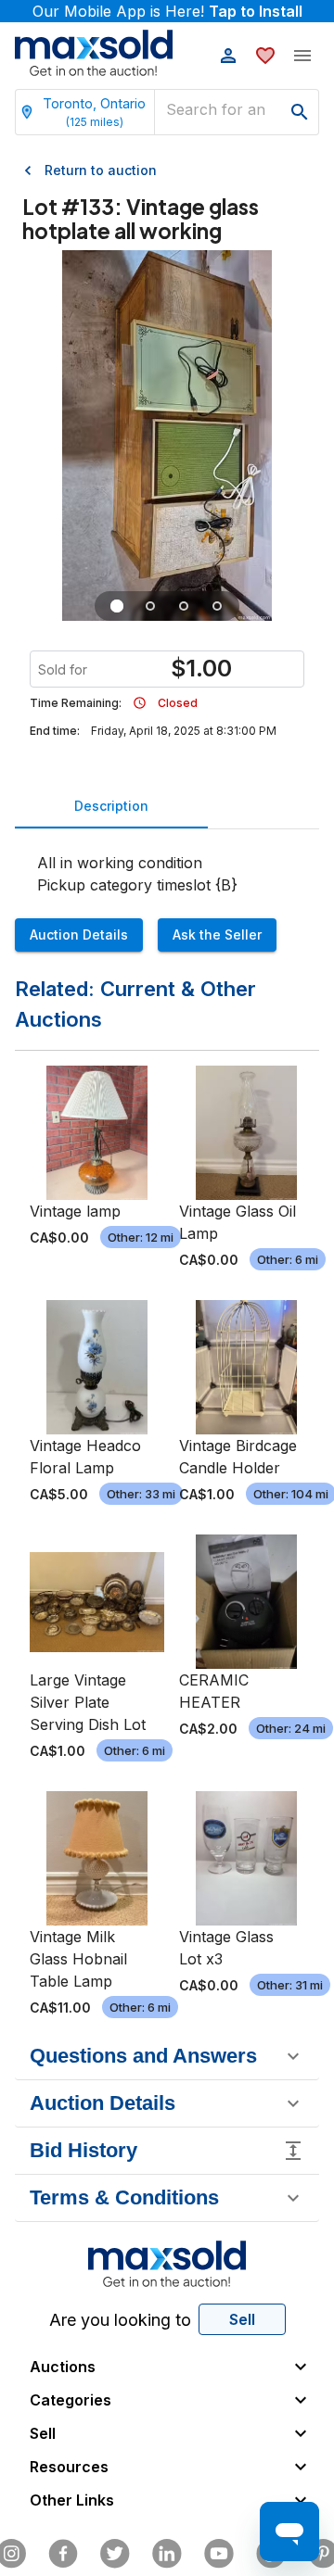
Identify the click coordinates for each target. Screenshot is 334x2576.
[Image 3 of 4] (184, 606)
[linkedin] (167, 2554)
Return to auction (101, 170)
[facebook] (63, 2554)
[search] (300, 112)
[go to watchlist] (265, 56)
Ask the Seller (217, 934)
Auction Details (79, 934)
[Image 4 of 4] (217, 606)
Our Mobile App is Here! (167, 11)
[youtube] (219, 2554)
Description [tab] (111, 806)
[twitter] (115, 2554)
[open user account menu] (228, 56)
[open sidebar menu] (302, 56)
